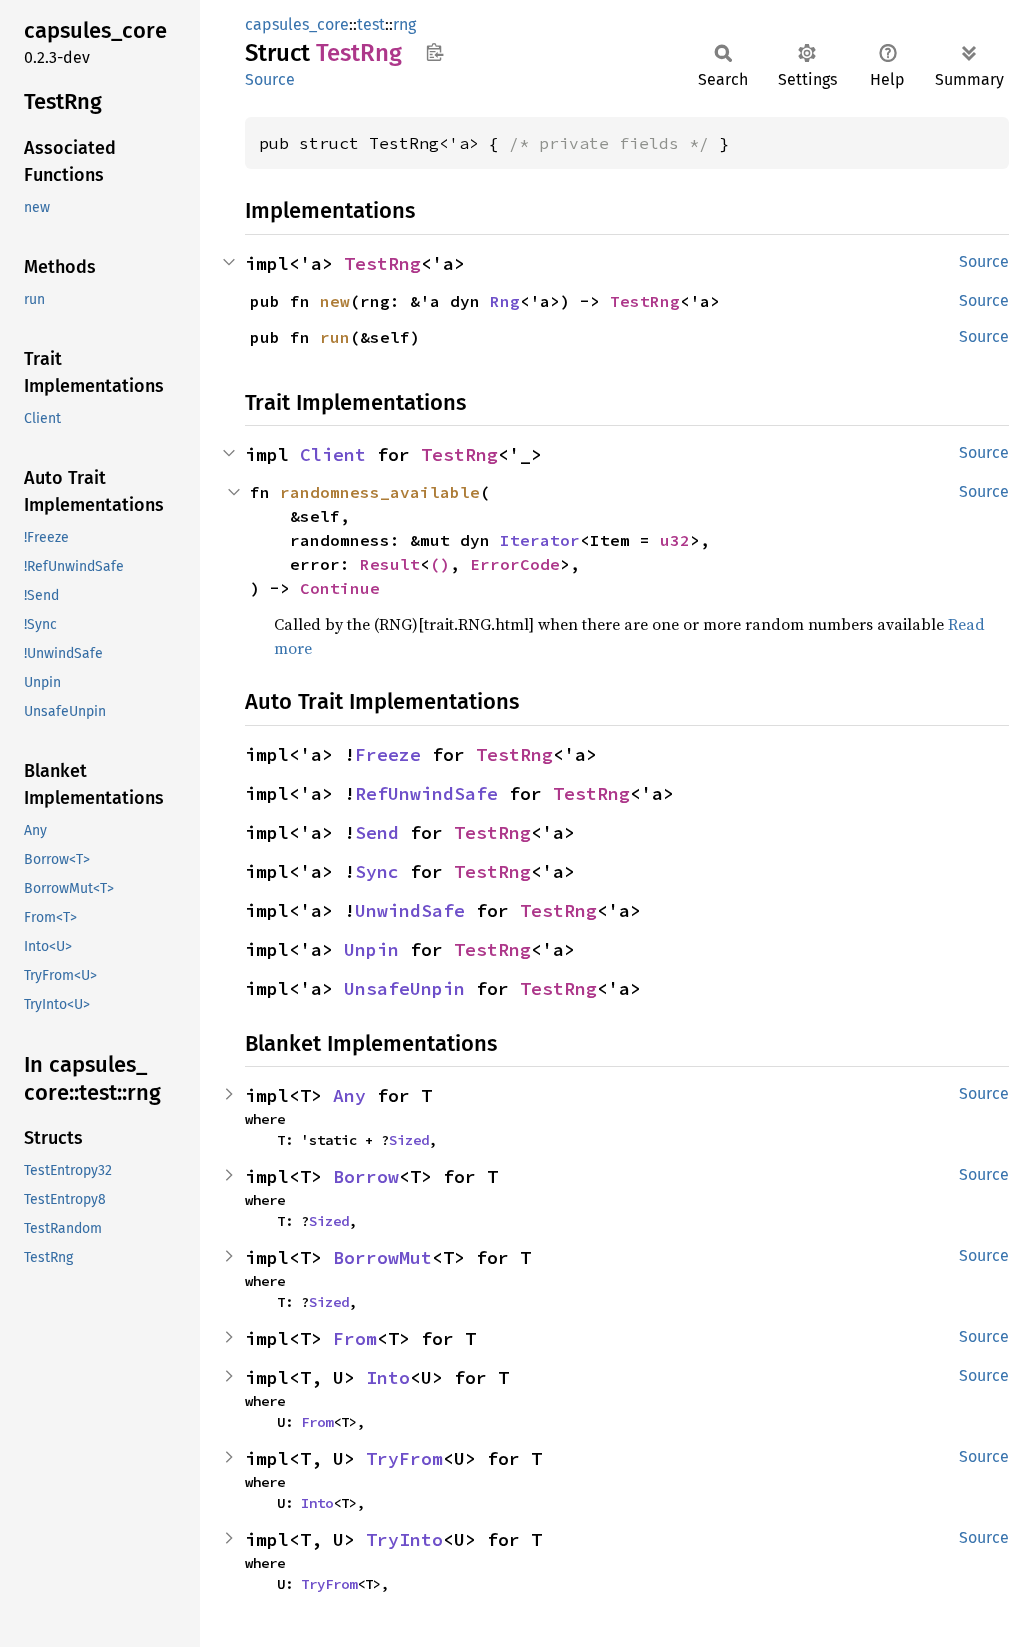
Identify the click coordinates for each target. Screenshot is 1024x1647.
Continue (340, 588)
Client (333, 454)
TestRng (382, 263)
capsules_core (297, 24)
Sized (409, 1140)
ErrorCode (515, 564)
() (440, 564)
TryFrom (404, 1458)
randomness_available (380, 492)
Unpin (371, 949)
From (355, 1338)
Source (270, 79)
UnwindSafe (410, 910)
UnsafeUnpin (404, 988)
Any (349, 1095)
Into (388, 1377)
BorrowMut (382, 1257)
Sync (377, 871)
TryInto (404, 1539)
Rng (505, 301)
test (371, 24)
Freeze (388, 754)
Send (377, 832)
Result (390, 564)
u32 (675, 540)
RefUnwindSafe (426, 793)
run (335, 337)
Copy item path (434, 52)
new (335, 301)
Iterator (540, 540)
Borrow (366, 1176)
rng (404, 24)
